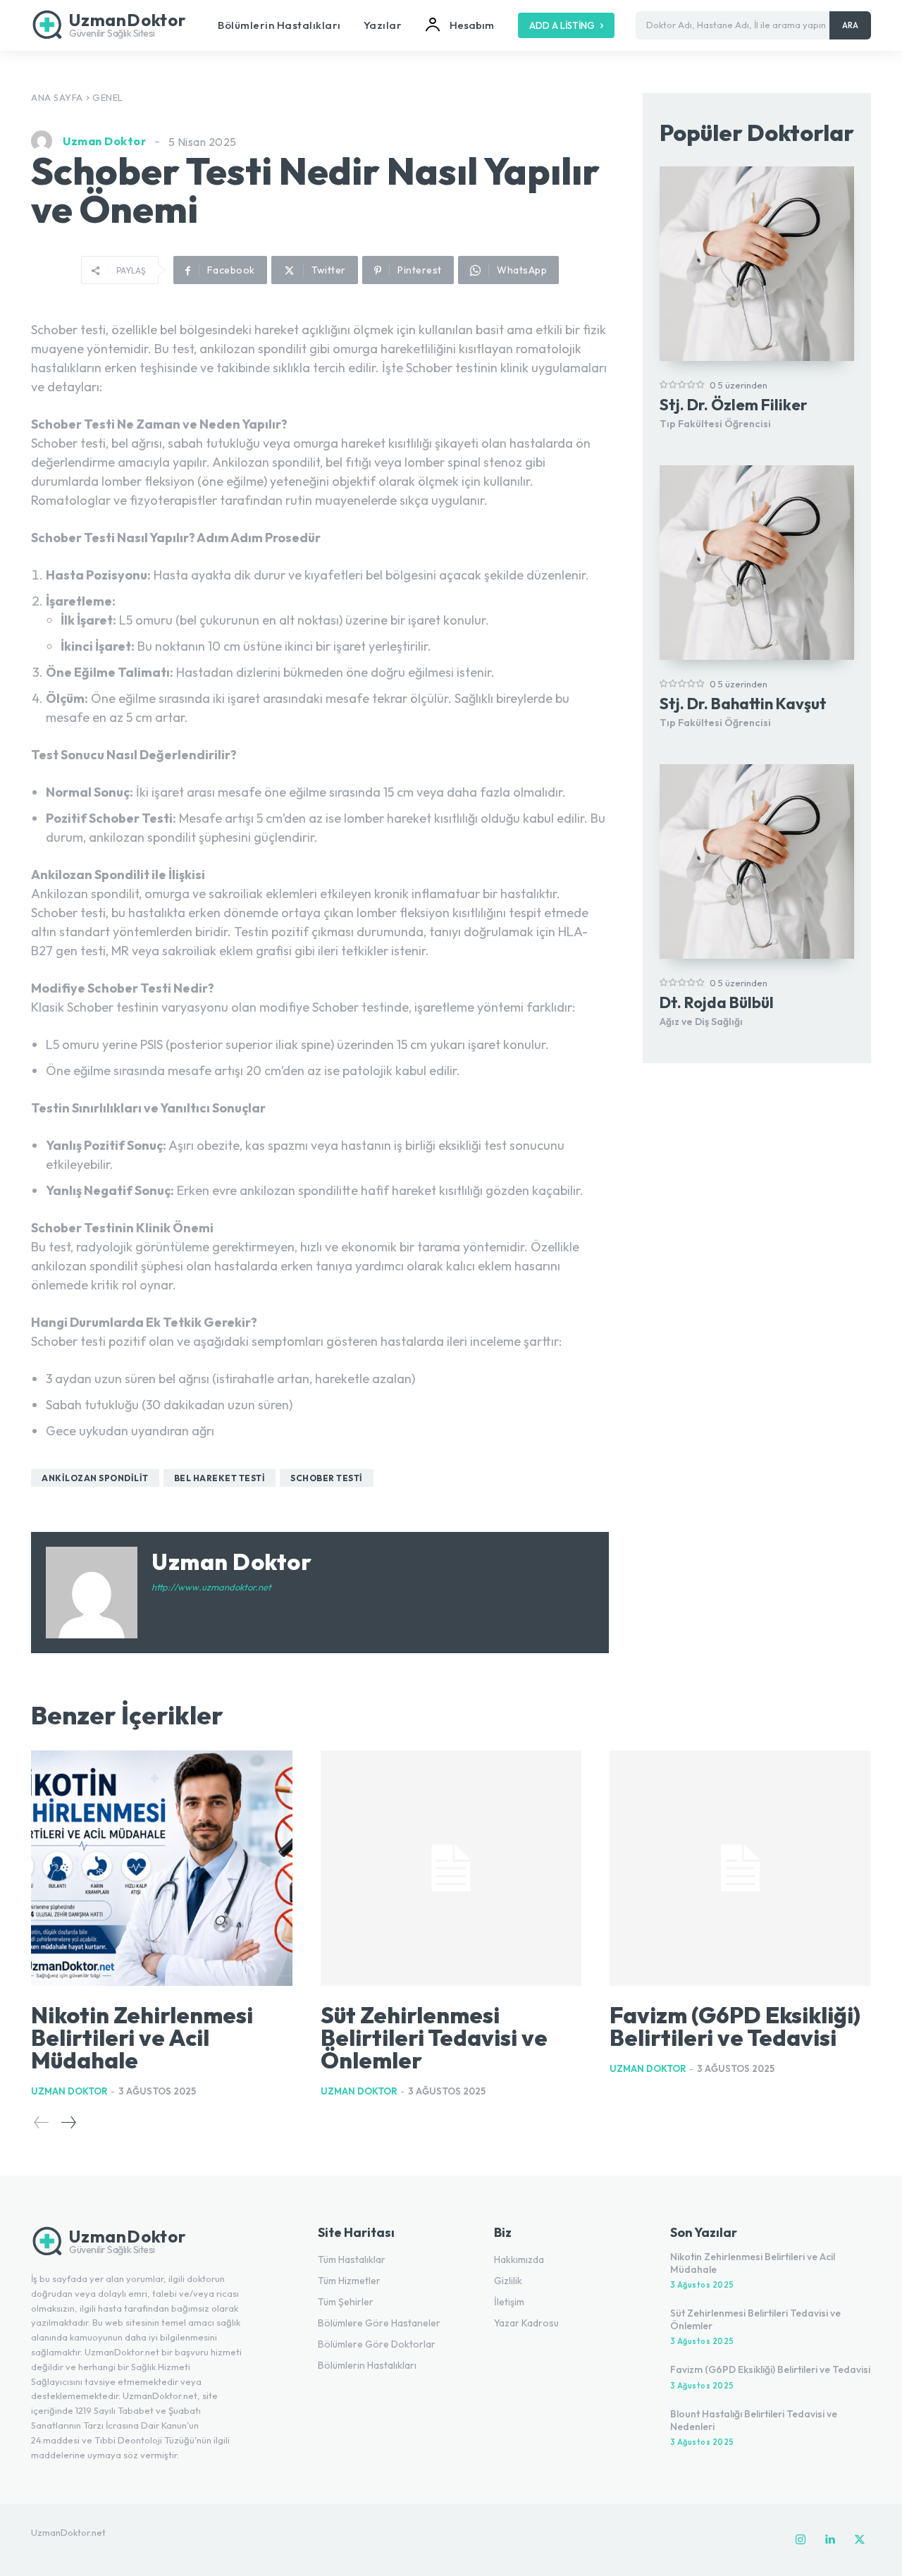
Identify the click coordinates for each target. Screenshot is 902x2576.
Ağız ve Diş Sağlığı (701, 1022)
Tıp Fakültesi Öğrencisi (715, 424)
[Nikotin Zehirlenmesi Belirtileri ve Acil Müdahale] (162, 1868)
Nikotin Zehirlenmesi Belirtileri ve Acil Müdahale (142, 2037)
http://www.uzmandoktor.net (211, 1587)
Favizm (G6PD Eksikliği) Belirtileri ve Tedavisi (735, 2026)
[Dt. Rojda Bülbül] (757, 861)
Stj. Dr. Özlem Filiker (734, 405)
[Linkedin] (830, 2540)
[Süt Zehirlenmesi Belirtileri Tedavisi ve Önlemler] (451, 1868)
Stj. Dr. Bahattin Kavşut (743, 704)
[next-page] (68, 2122)
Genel (108, 97)
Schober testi (327, 1478)
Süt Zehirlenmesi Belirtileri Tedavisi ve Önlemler (434, 2037)
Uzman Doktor (104, 141)
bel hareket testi (220, 1478)
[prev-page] (42, 2122)
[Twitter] (860, 2540)
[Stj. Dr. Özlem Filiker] (757, 264)
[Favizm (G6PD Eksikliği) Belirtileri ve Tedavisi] (740, 1868)
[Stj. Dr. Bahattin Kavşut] (757, 563)
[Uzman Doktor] (45, 141)
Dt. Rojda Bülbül (717, 1002)
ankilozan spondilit (95, 1478)
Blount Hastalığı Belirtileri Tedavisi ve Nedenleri (754, 2420)
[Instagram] (801, 2540)
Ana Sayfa (57, 97)
